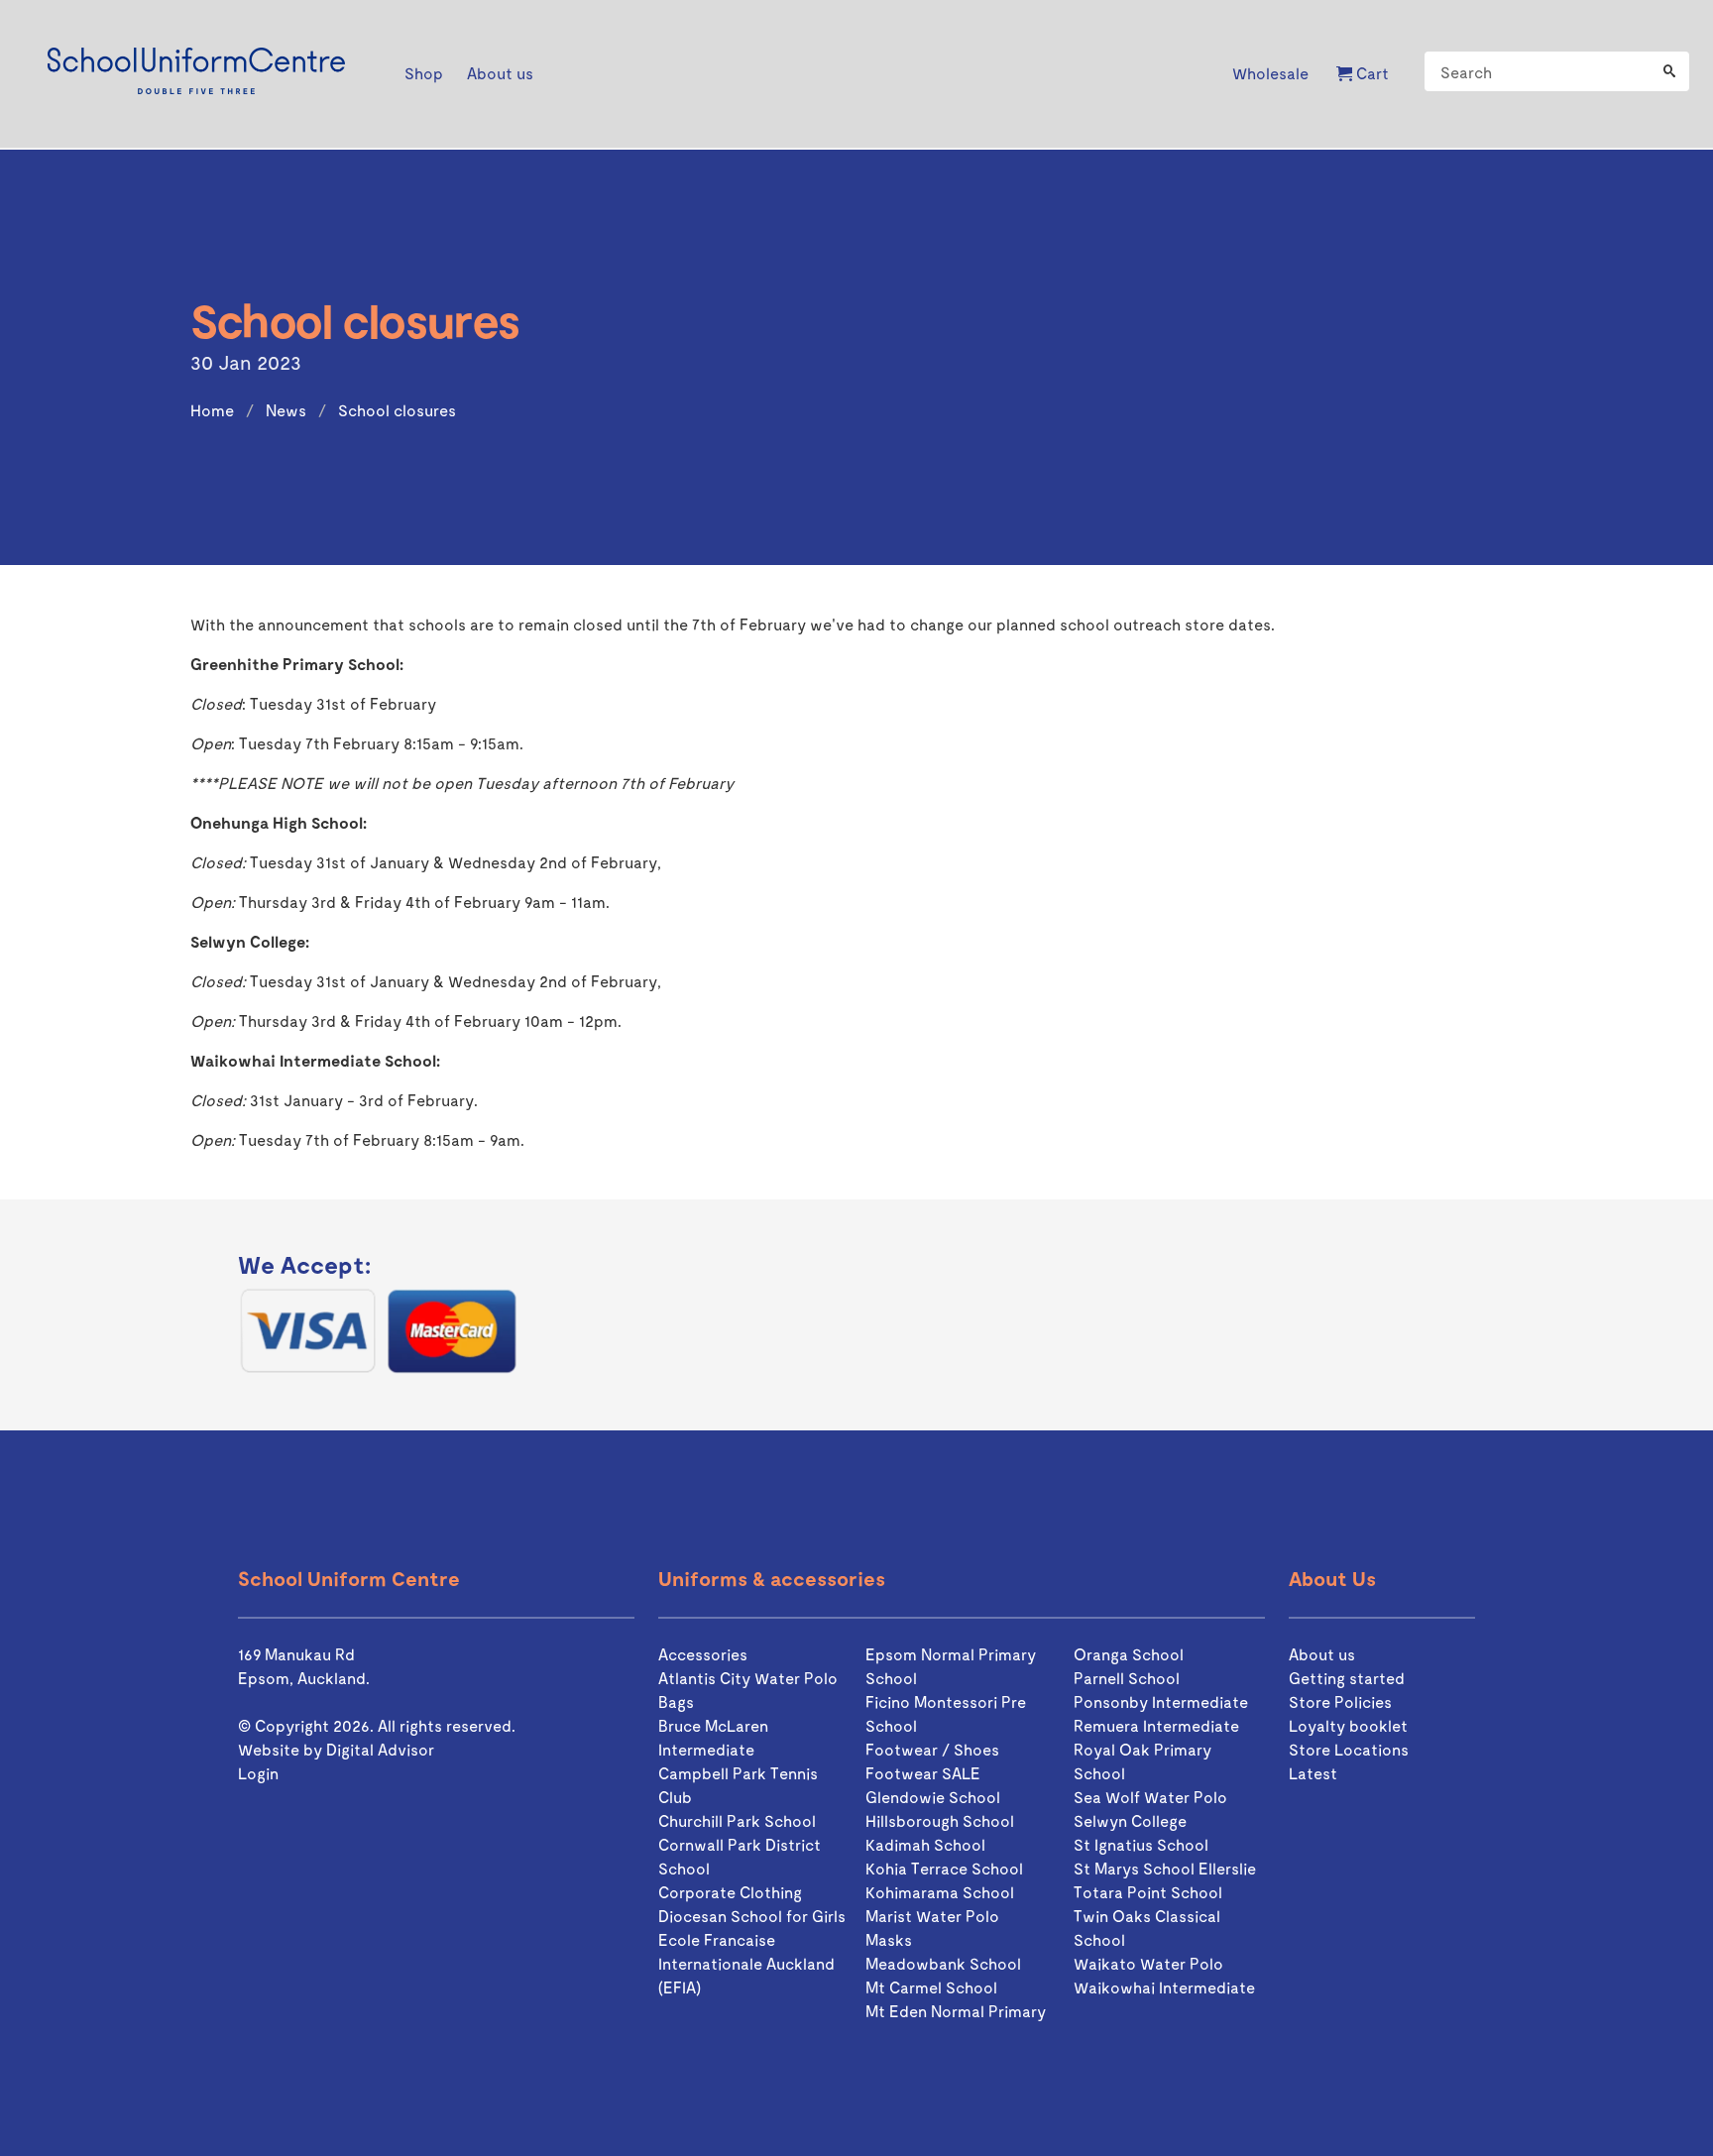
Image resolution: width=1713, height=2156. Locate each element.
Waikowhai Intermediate (1164, 1987)
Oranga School (1129, 1654)
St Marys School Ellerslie (1165, 1868)
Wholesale (1270, 73)
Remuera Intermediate (1156, 1725)
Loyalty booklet (1348, 1725)
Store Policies (1340, 1702)
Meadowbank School (943, 1963)
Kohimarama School (940, 1892)
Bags (676, 1702)
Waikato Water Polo (1148, 1963)
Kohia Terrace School (944, 1868)
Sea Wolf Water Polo (1150, 1797)
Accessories (703, 1654)
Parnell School (1127, 1678)
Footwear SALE (923, 1773)
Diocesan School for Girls (752, 1916)
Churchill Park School (737, 1820)
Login (258, 1773)
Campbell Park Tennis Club (738, 1785)
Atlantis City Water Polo (748, 1678)
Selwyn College (1130, 1820)
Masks (889, 1939)
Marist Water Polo (932, 1916)
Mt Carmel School (931, 1987)
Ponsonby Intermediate (1161, 1702)
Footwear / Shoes (932, 1749)
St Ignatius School (1141, 1844)
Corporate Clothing (730, 1892)
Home (212, 410)
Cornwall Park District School (740, 1856)
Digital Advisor (380, 1749)
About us (1322, 1654)
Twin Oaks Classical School (1147, 1928)
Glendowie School (933, 1797)
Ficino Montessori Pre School (946, 1713)
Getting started (1347, 1678)
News (286, 410)
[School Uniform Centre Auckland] (196, 74)
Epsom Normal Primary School (951, 1666)
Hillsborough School (940, 1820)
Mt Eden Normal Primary (956, 2011)
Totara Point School (1148, 1892)
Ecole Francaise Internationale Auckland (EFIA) (746, 1963)
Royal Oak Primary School (1142, 1761)
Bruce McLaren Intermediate (713, 1737)
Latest (1313, 1773)
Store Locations (1349, 1749)
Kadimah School (925, 1844)
